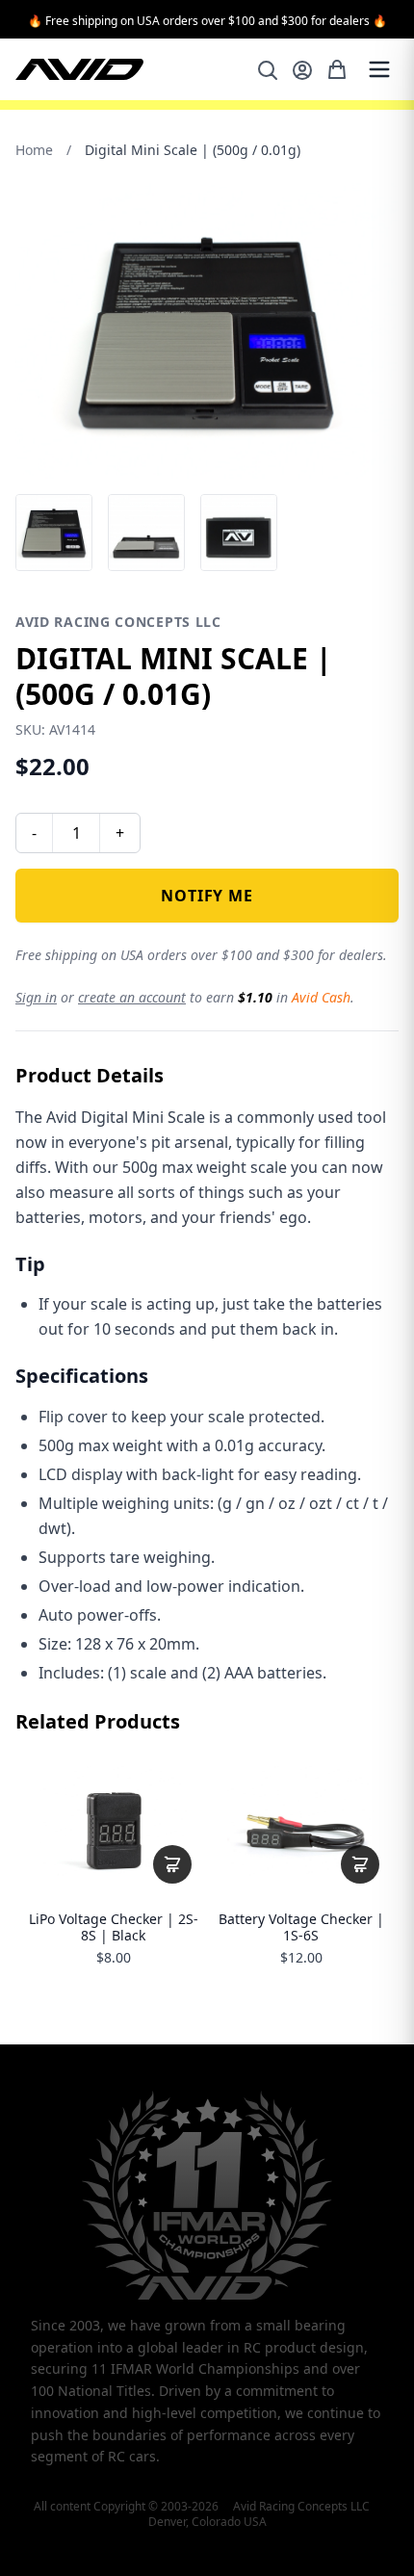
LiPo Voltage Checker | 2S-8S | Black (114, 1927)
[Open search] (268, 70)
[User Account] (302, 70)
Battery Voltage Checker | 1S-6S (301, 1927)
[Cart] (337, 69)
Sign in (36, 997)
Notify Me (207, 896)
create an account (132, 997)
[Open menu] (379, 69)
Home (34, 150)
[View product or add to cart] (172, 1864)
